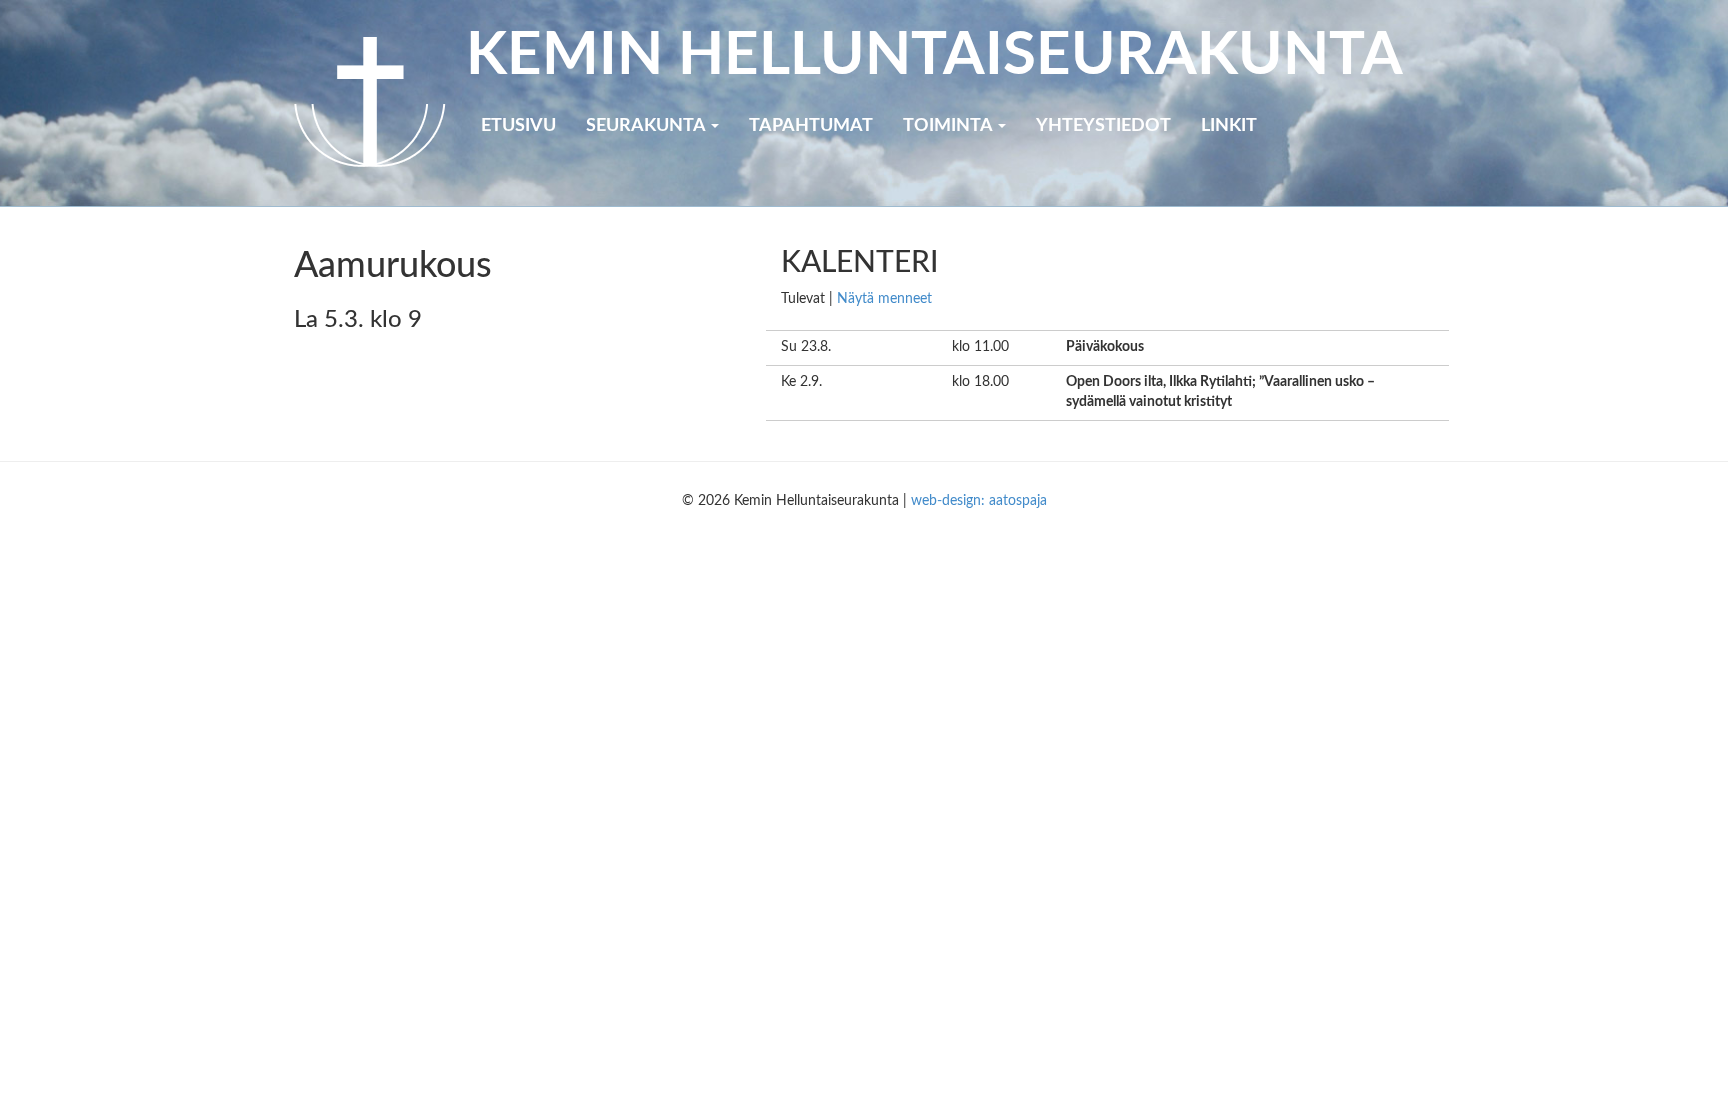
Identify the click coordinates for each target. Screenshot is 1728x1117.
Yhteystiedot (1103, 126)
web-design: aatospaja (979, 501)
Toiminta (949, 126)
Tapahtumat (811, 126)
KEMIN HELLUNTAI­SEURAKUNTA (934, 56)
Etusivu (518, 126)
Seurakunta (647, 126)
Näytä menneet (884, 299)
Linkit (1229, 126)
